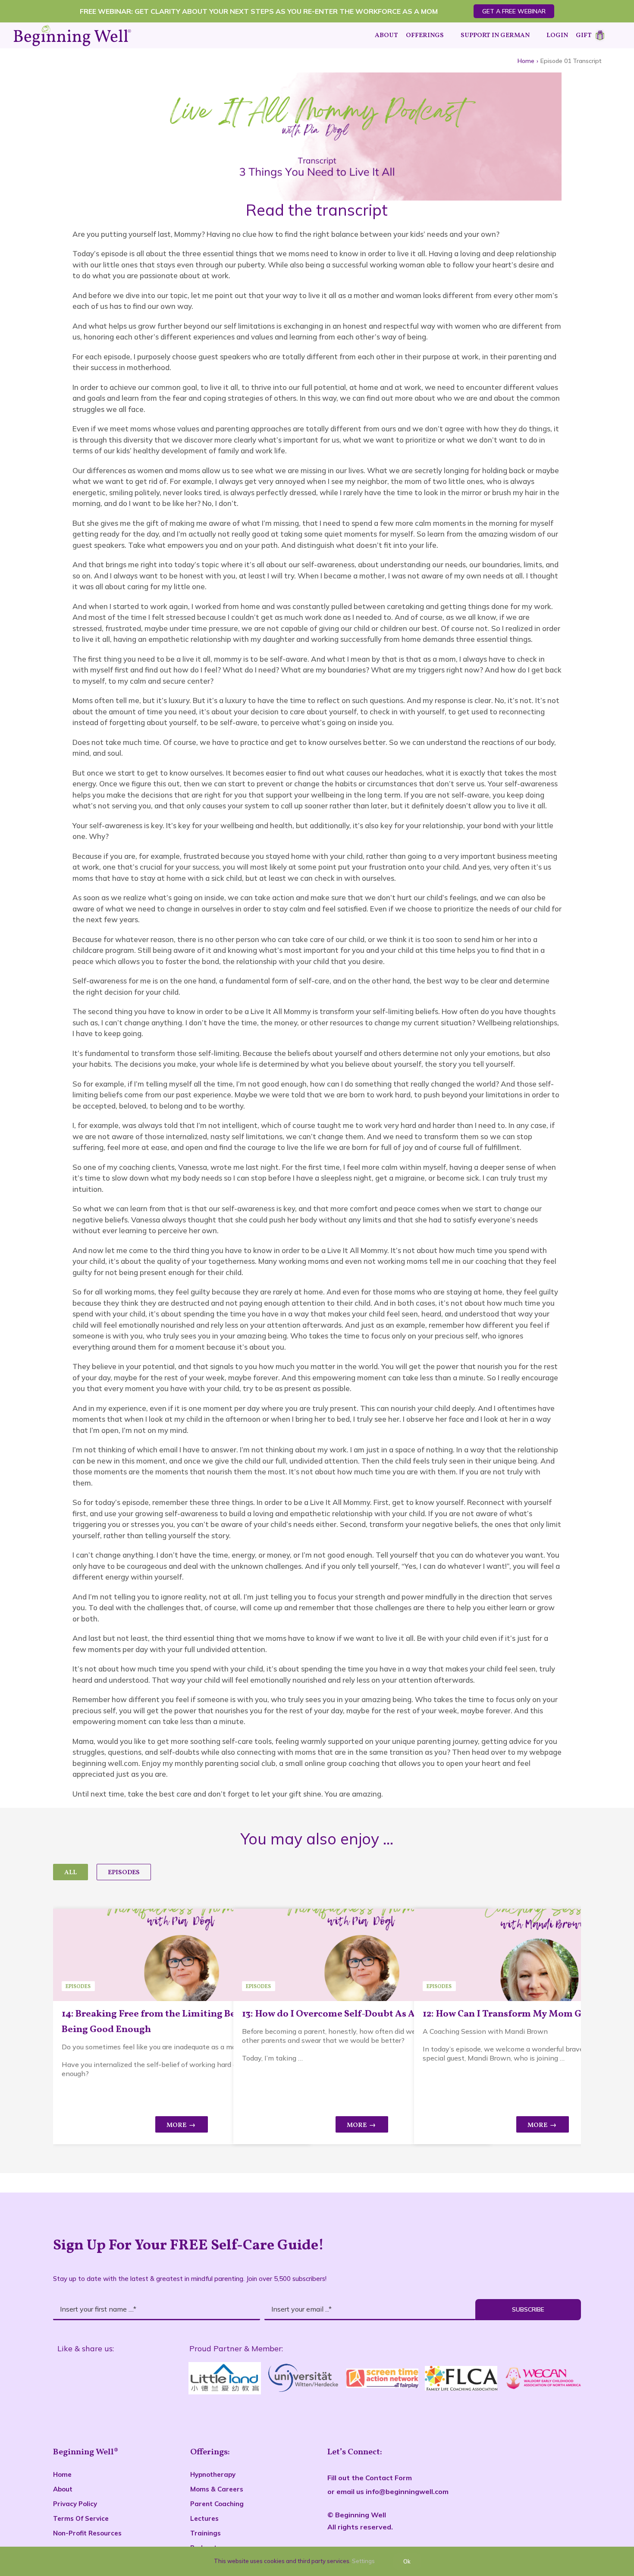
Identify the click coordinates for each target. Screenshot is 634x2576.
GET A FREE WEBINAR (514, 11)
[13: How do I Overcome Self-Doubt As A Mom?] (362, 1955)
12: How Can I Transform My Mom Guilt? (513, 2014)
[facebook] (64, 2379)
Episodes (124, 1873)
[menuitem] (71, 1872)
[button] (611, 35)
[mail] (158, 2379)
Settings (364, 2561)
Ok (407, 2561)
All (71, 1873)
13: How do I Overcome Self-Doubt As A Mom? (344, 2014)
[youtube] (127, 2379)
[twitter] (96, 2379)
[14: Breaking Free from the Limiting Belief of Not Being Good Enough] (182, 1955)
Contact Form (389, 2478)
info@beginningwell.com (407, 2491)
